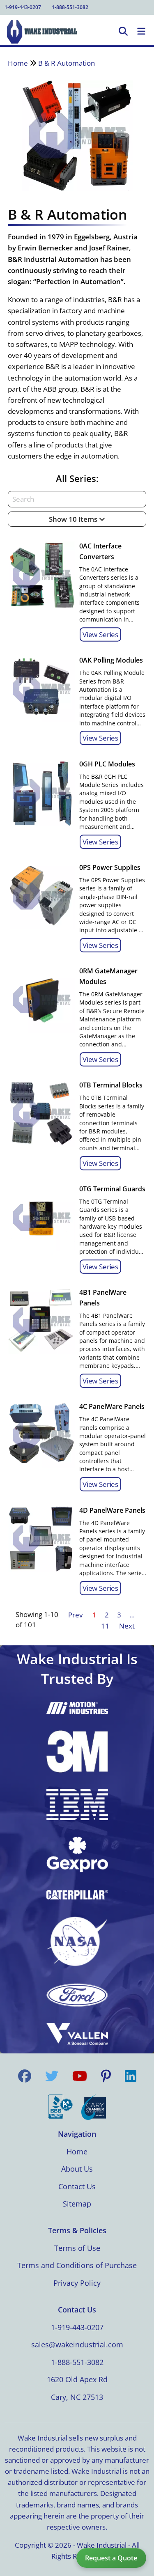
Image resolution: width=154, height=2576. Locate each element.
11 (105, 1626)
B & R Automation (67, 63)
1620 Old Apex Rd (77, 2379)
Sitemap (77, 2204)
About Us (77, 2169)
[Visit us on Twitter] (52, 2076)
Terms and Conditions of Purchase (77, 2265)
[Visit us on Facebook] (25, 2076)
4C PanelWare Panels (112, 1406)
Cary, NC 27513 (77, 2397)
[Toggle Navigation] (141, 32)
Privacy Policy (77, 2283)
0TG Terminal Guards (112, 1189)
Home (18, 63)
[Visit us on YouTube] (80, 2076)
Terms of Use (77, 2248)
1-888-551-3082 (70, 7)
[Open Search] (123, 32)
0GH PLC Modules (107, 764)
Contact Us (77, 2186)
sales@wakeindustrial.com (77, 2344)
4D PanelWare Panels (112, 1510)
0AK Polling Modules (111, 660)
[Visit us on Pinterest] (106, 2076)
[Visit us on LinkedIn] (131, 2076)
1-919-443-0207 (23, 7)
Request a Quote (111, 2558)
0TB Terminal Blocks (111, 1085)
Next (127, 1626)
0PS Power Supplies (110, 867)
